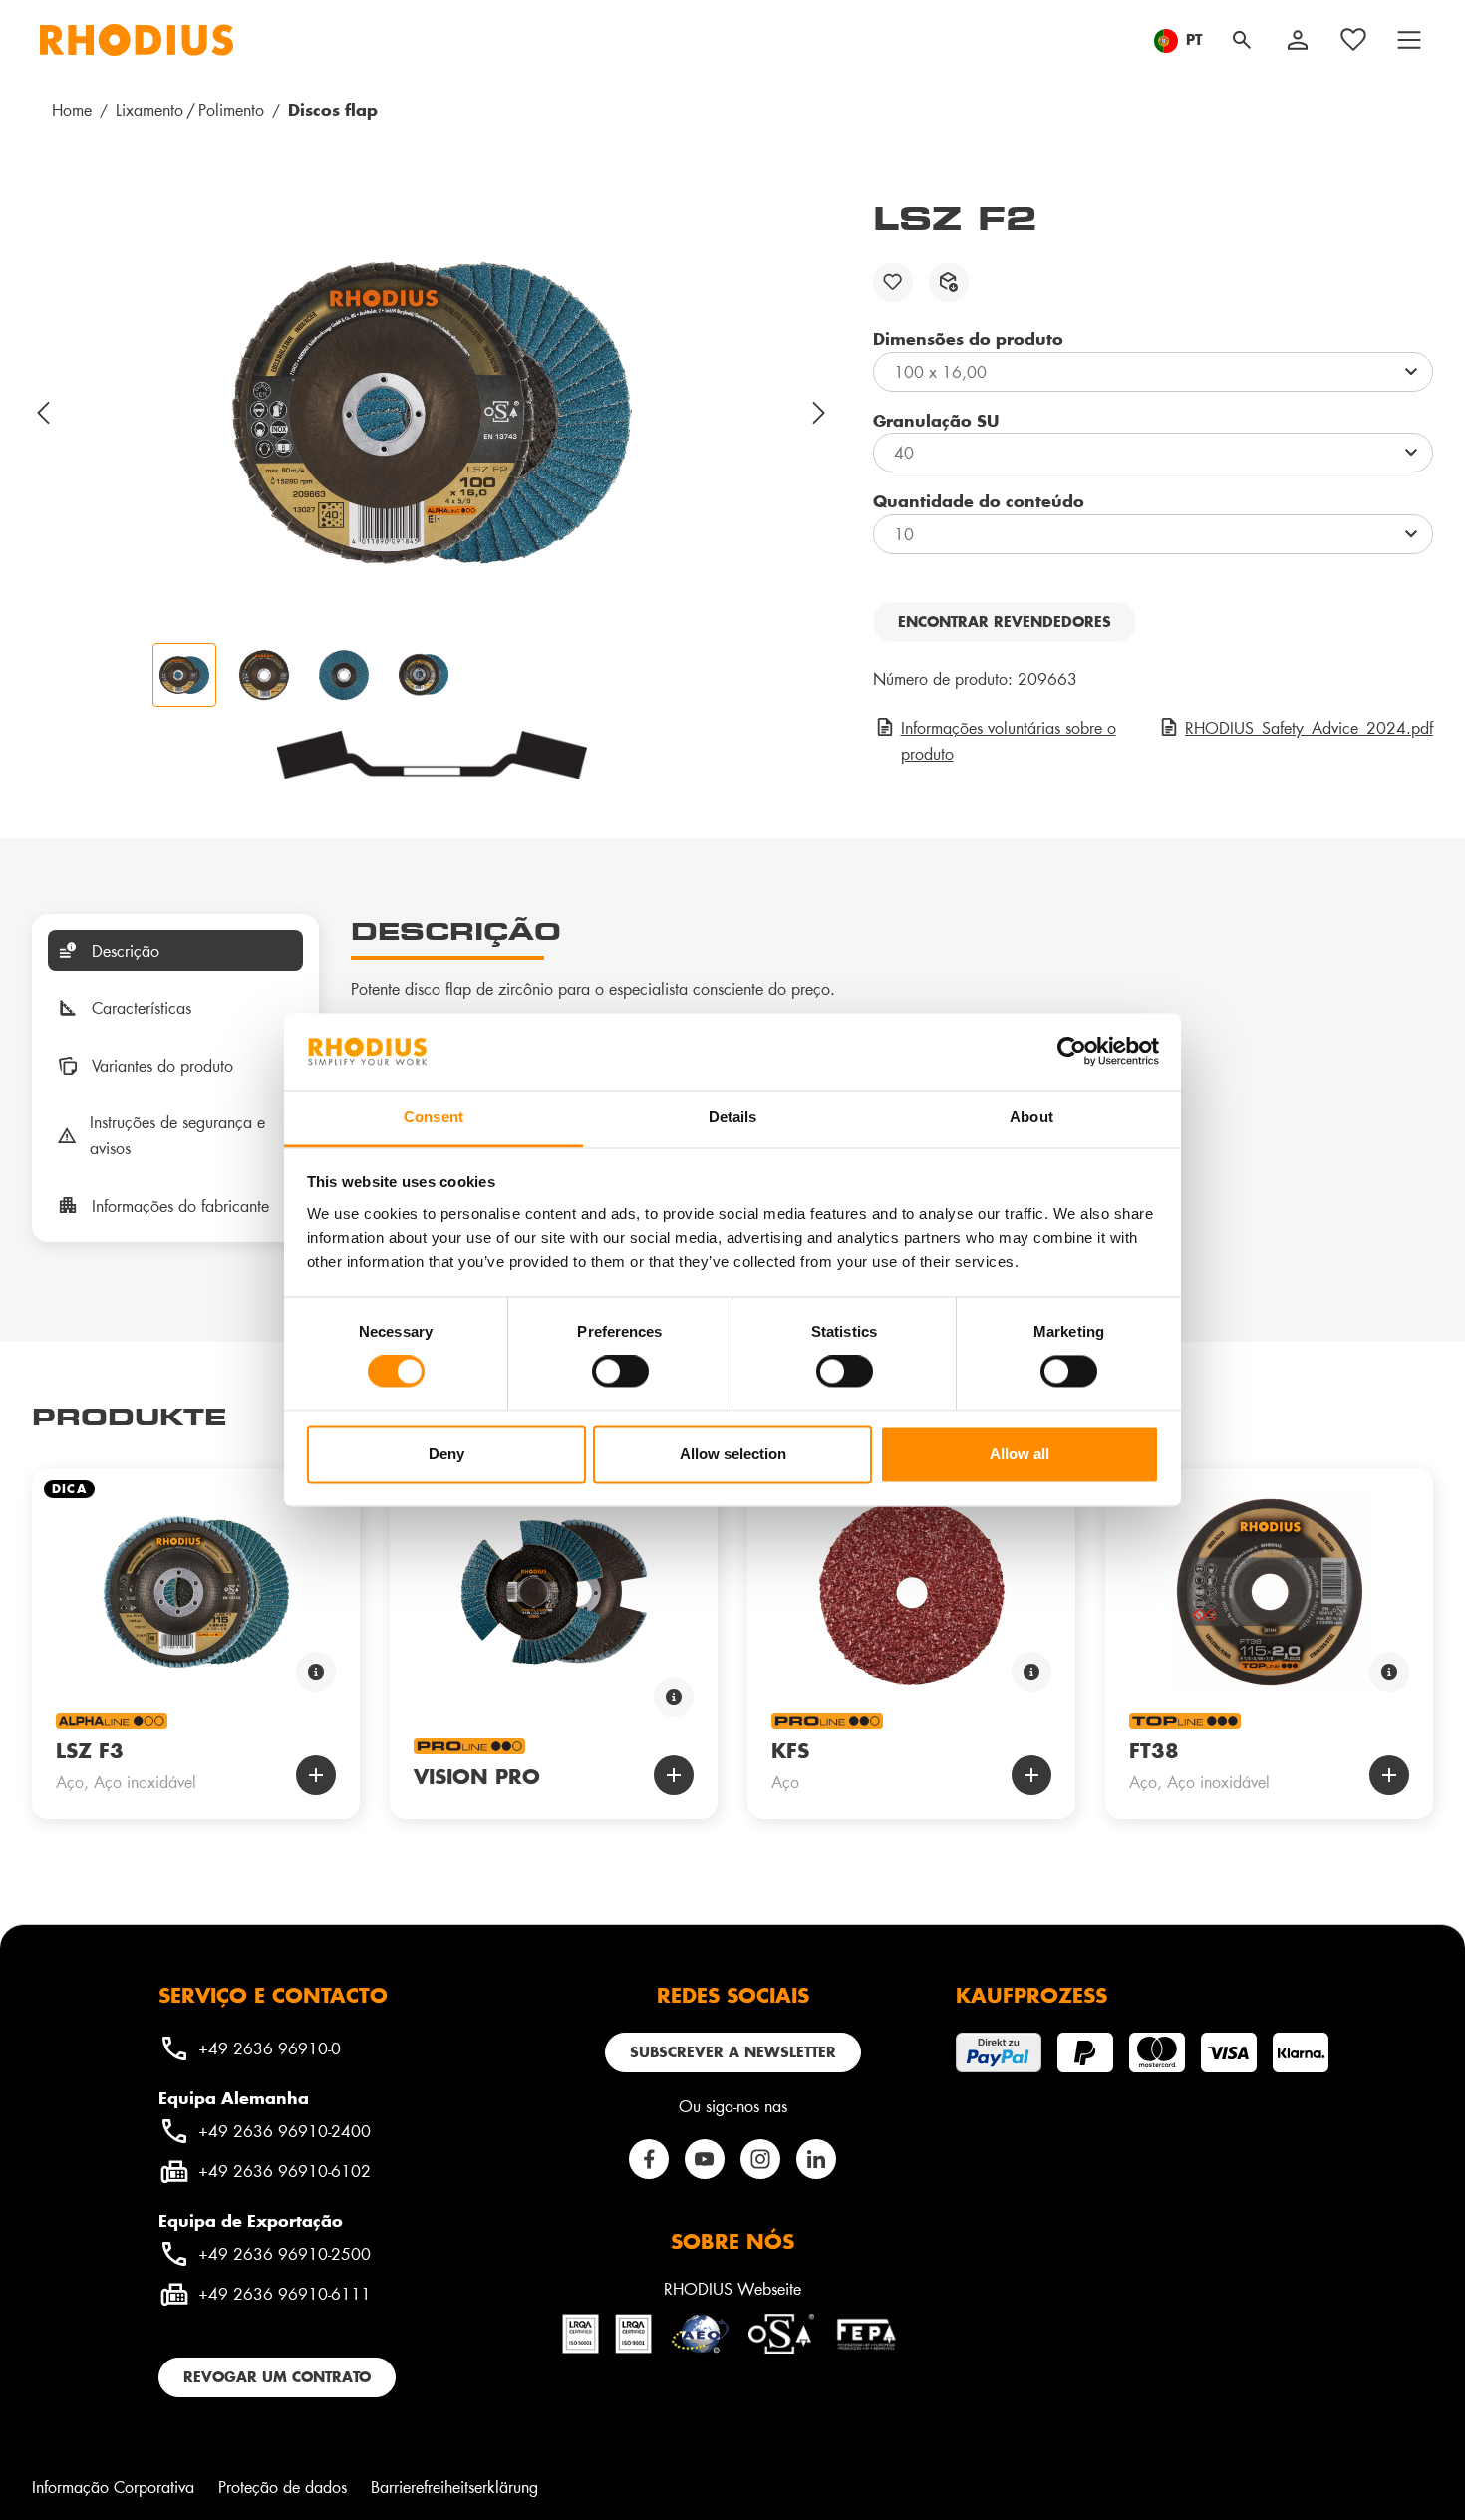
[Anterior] (44, 413)
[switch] (620, 1372)
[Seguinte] (820, 413)
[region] (433, 453)
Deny (446, 1454)
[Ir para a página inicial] (137, 40)
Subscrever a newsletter (733, 2052)
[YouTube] (705, 2159)
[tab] (175, 951)
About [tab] (1031, 1117)
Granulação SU (936, 420)
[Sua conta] (1298, 40)
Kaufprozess (1031, 1995)
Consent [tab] (434, 1117)
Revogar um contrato (277, 2377)
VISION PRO (477, 1776)
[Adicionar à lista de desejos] (893, 282)
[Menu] (1409, 40)
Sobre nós (732, 2241)
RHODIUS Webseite (732, 2288)
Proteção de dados (283, 2487)
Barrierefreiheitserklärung (454, 2487)
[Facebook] (649, 2159)
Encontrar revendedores (1005, 622)
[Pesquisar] (1242, 40)
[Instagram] (760, 2159)
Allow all (1020, 1454)
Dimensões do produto (968, 338)
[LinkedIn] (816, 2159)
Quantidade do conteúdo (979, 500)
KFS (790, 1750)
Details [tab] (733, 1117)
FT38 (1154, 1750)
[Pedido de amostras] (949, 282)
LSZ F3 (90, 1750)
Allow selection (733, 1454)
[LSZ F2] (432, 413)
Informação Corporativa (113, 2487)
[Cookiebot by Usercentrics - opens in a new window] (1072, 1052)
